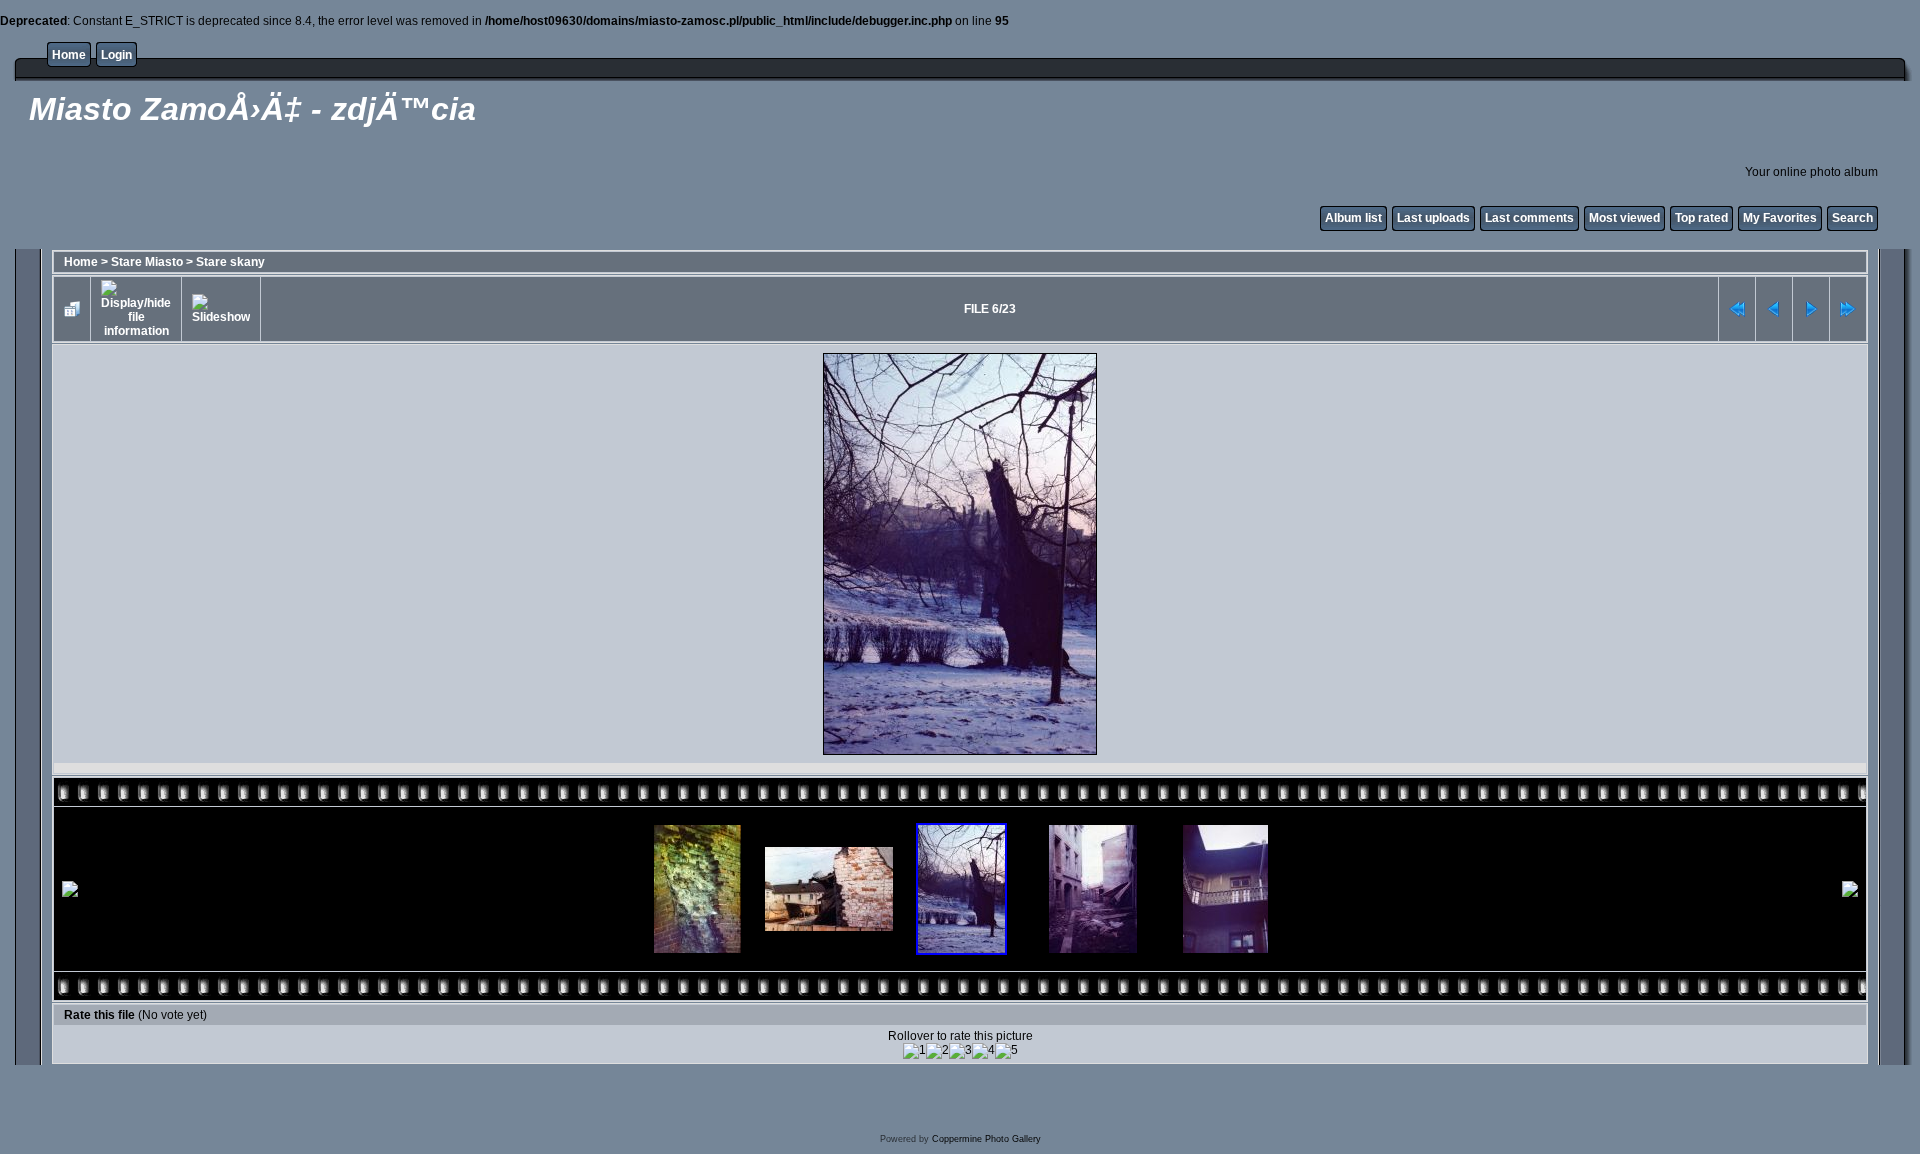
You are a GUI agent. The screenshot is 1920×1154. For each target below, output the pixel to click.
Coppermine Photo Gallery (986, 1139)
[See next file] (1811, 309)
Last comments (1529, 218)
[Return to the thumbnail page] (72, 309)
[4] (983, 1051)
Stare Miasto (147, 262)
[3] (960, 1051)
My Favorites (1780, 218)
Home (69, 55)
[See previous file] (1774, 309)
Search (1852, 218)
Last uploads (1433, 218)
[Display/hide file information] (136, 309)
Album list (1353, 218)
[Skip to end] (1848, 309)
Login (116, 55)
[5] (1006, 1051)
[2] (937, 1051)
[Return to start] (1737, 309)
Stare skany (230, 262)
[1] (914, 1051)
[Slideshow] (221, 309)
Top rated (1701, 218)
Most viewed (1624, 218)
